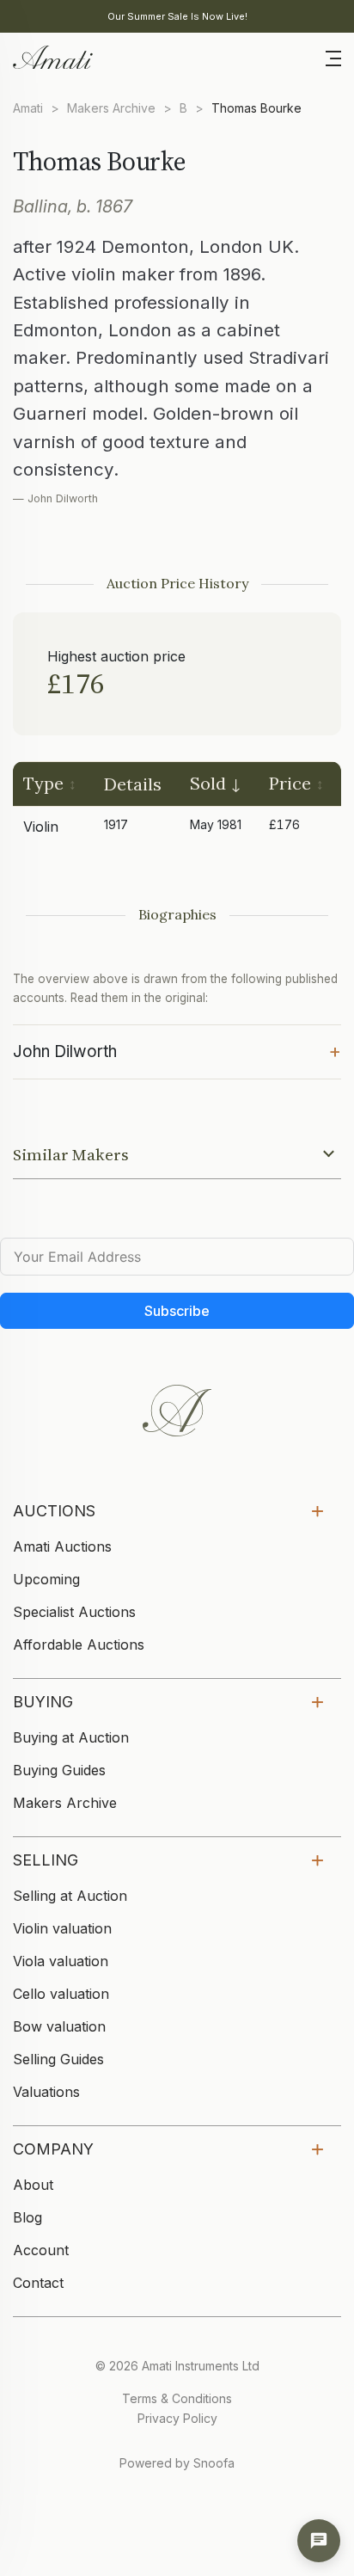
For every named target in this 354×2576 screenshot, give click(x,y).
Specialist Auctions (74, 1612)
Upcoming (46, 1579)
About (33, 2185)
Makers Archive (111, 108)
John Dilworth (177, 1050)
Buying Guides (59, 1770)
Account (41, 2250)
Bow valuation (59, 2026)
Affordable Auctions (79, 1645)
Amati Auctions (62, 1546)
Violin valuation (62, 1928)
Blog (27, 2217)
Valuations (46, 2092)
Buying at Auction (71, 1737)
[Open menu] (333, 57)
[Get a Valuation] (319, 2541)
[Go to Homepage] (52, 56)
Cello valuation (61, 1994)
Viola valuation (61, 1961)
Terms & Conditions (177, 2398)
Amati (28, 108)
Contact (38, 2283)
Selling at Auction (70, 1896)
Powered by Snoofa (177, 2463)
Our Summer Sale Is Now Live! (177, 16)
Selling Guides (58, 2059)
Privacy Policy (177, 2418)
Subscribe (177, 1311)
